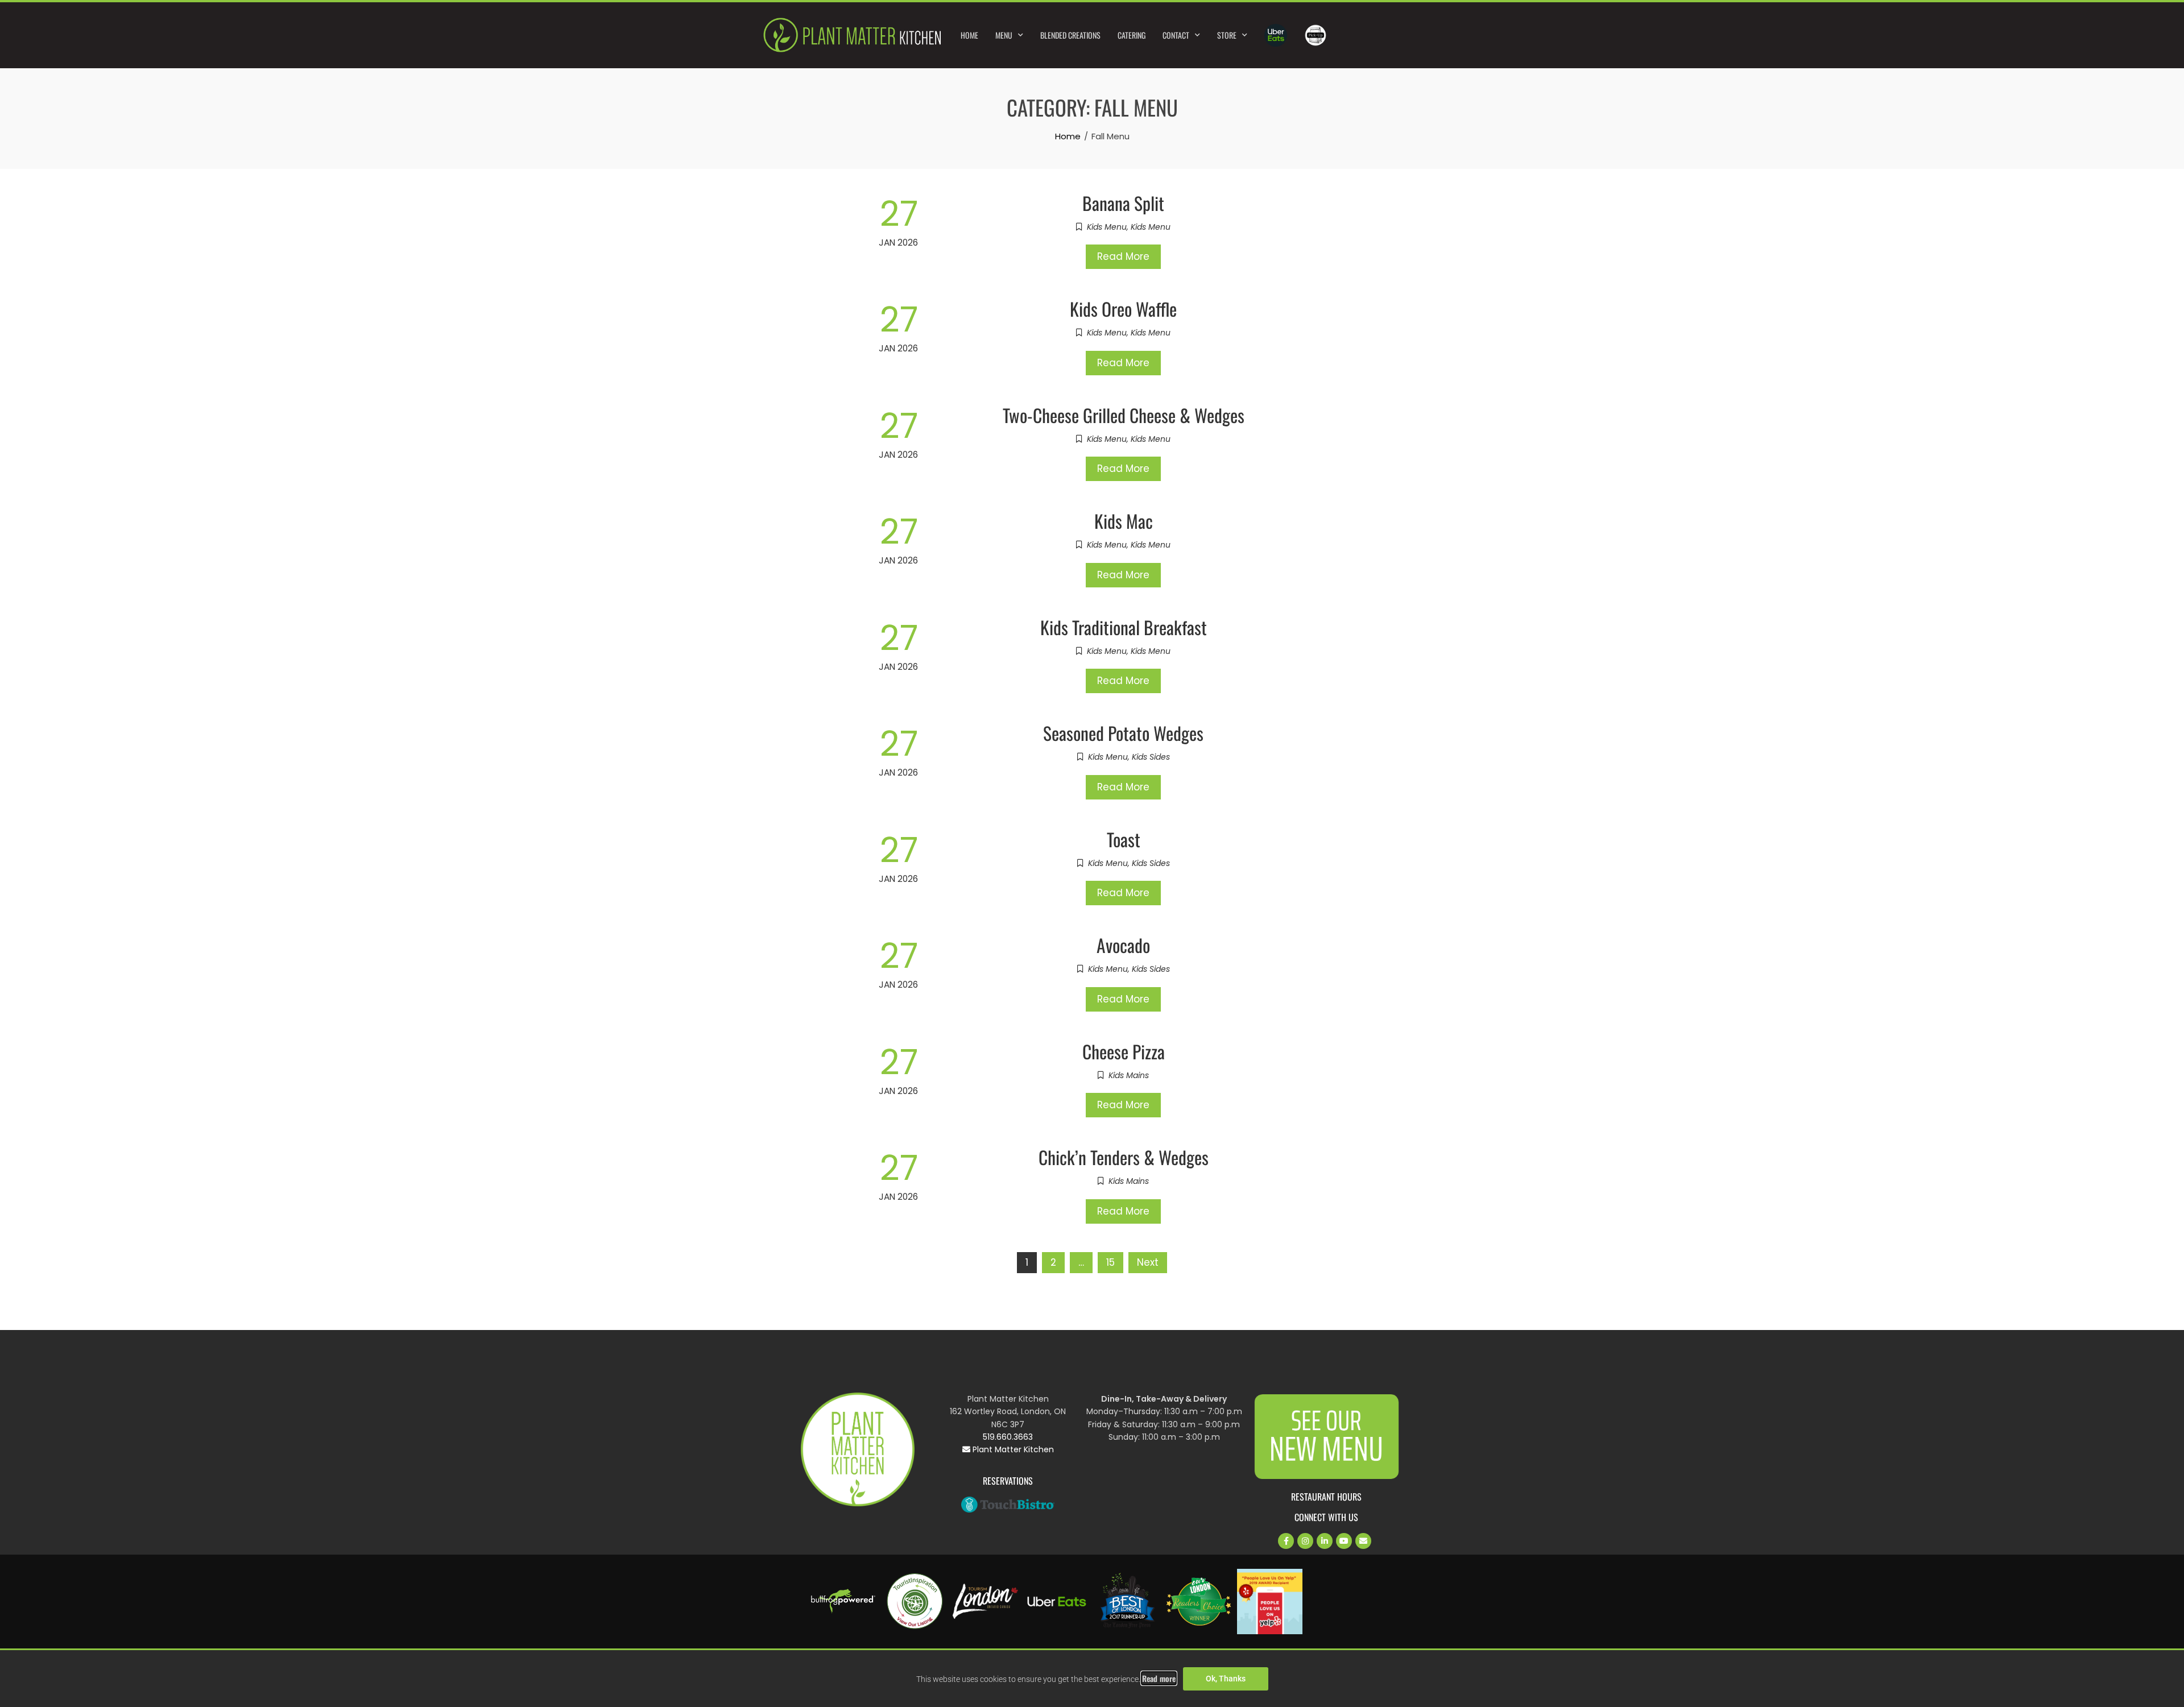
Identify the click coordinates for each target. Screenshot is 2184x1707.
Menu (1004, 35)
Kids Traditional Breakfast (1124, 627)
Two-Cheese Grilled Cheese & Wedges (1124, 415)
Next (1148, 1262)
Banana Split (1123, 203)
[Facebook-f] (1286, 1541)
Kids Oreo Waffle (1123, 308)
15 (1110, 1262)
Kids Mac (1124, 521)
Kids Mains (1129, 1075)
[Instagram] (1305, 1541)
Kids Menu (1107, 227)
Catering (1132, 35)
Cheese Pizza (1124, 1051)
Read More (1123, 256)
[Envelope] (1363, 1541)
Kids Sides (1151, 757)
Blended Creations (1070, 35)
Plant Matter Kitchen (1012, 1449)
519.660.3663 (1008, 1437)
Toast (1124, 839)
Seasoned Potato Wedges (1123, 733)
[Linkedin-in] (1325, 1541)
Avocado (1123, 945)
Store (1227, 35)
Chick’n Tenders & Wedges (1124, 1157)
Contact (1176, 35)
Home (969, 35)
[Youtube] (1344, 1541)
